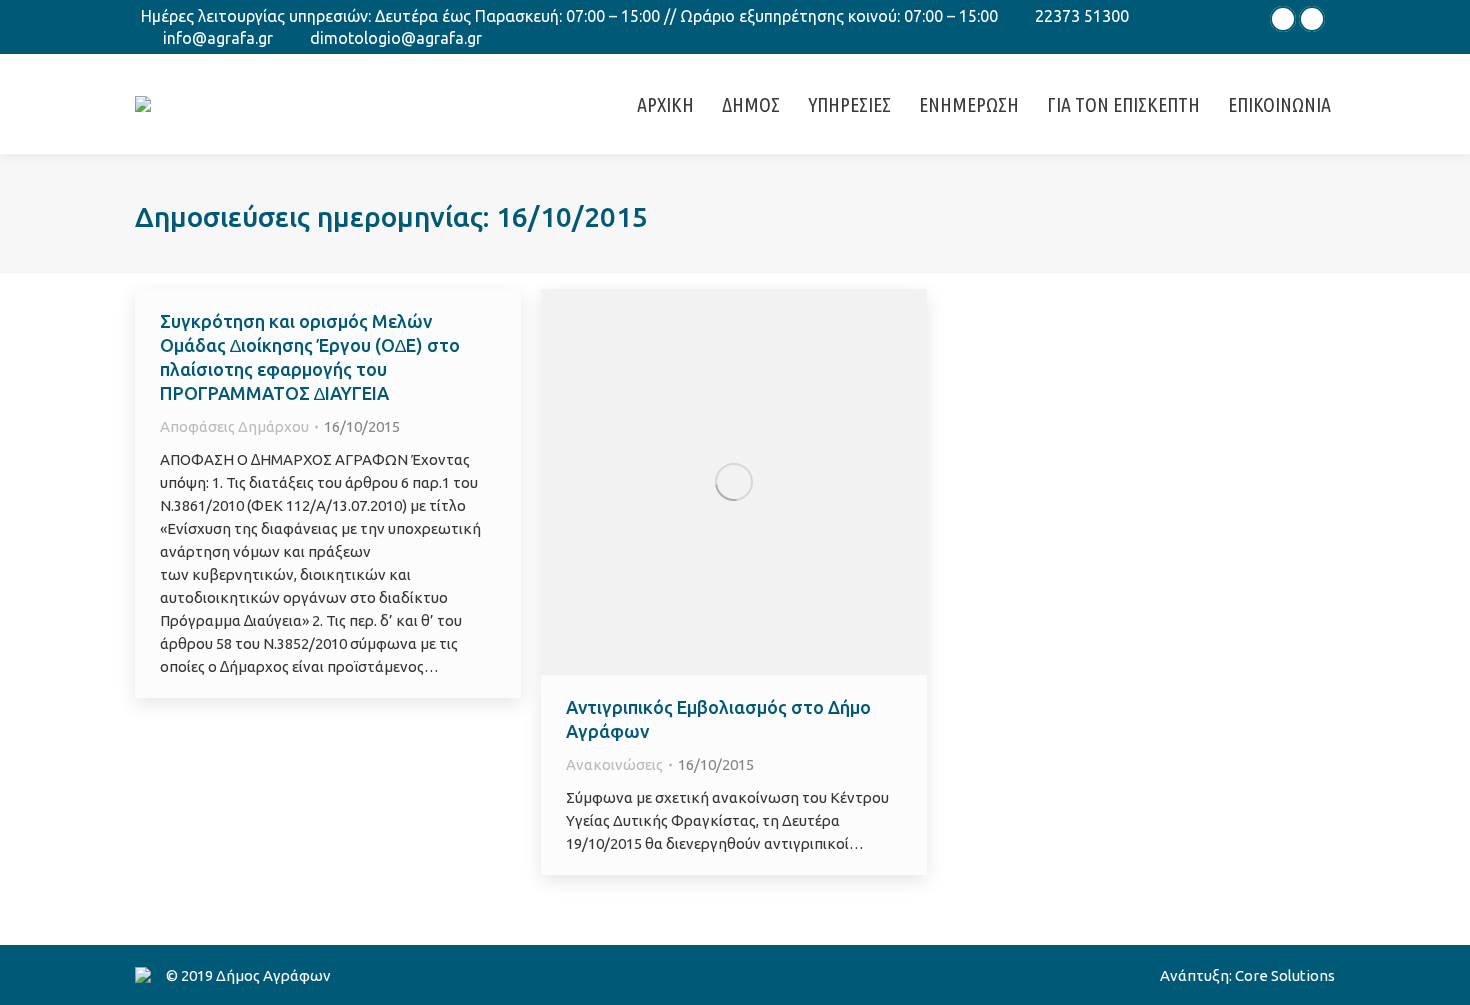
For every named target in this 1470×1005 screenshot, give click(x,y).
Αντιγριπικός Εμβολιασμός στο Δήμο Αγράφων (718, 719)
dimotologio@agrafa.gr (396, 38)
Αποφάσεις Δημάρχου (234, 426)
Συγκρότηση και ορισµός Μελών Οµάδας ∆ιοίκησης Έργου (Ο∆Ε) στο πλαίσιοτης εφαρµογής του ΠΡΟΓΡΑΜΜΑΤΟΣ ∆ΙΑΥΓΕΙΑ (310, 357)
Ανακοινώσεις (614, 764)
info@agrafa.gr (218, 38)
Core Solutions (1285, 975)
